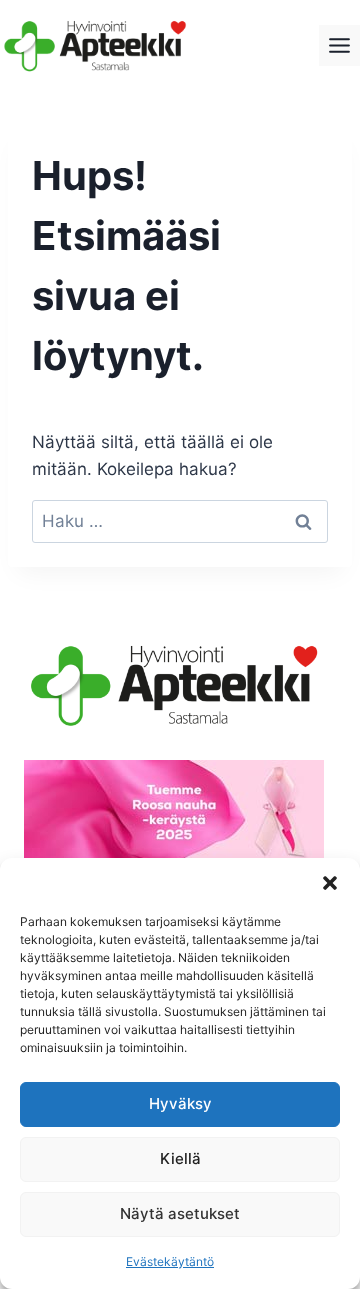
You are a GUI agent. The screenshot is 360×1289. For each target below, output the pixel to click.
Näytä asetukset (180, 1213)
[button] (330, 883)
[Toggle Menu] (339, 45)
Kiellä (180, 1158)
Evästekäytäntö (170, 1261)
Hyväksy (180, 1103)
